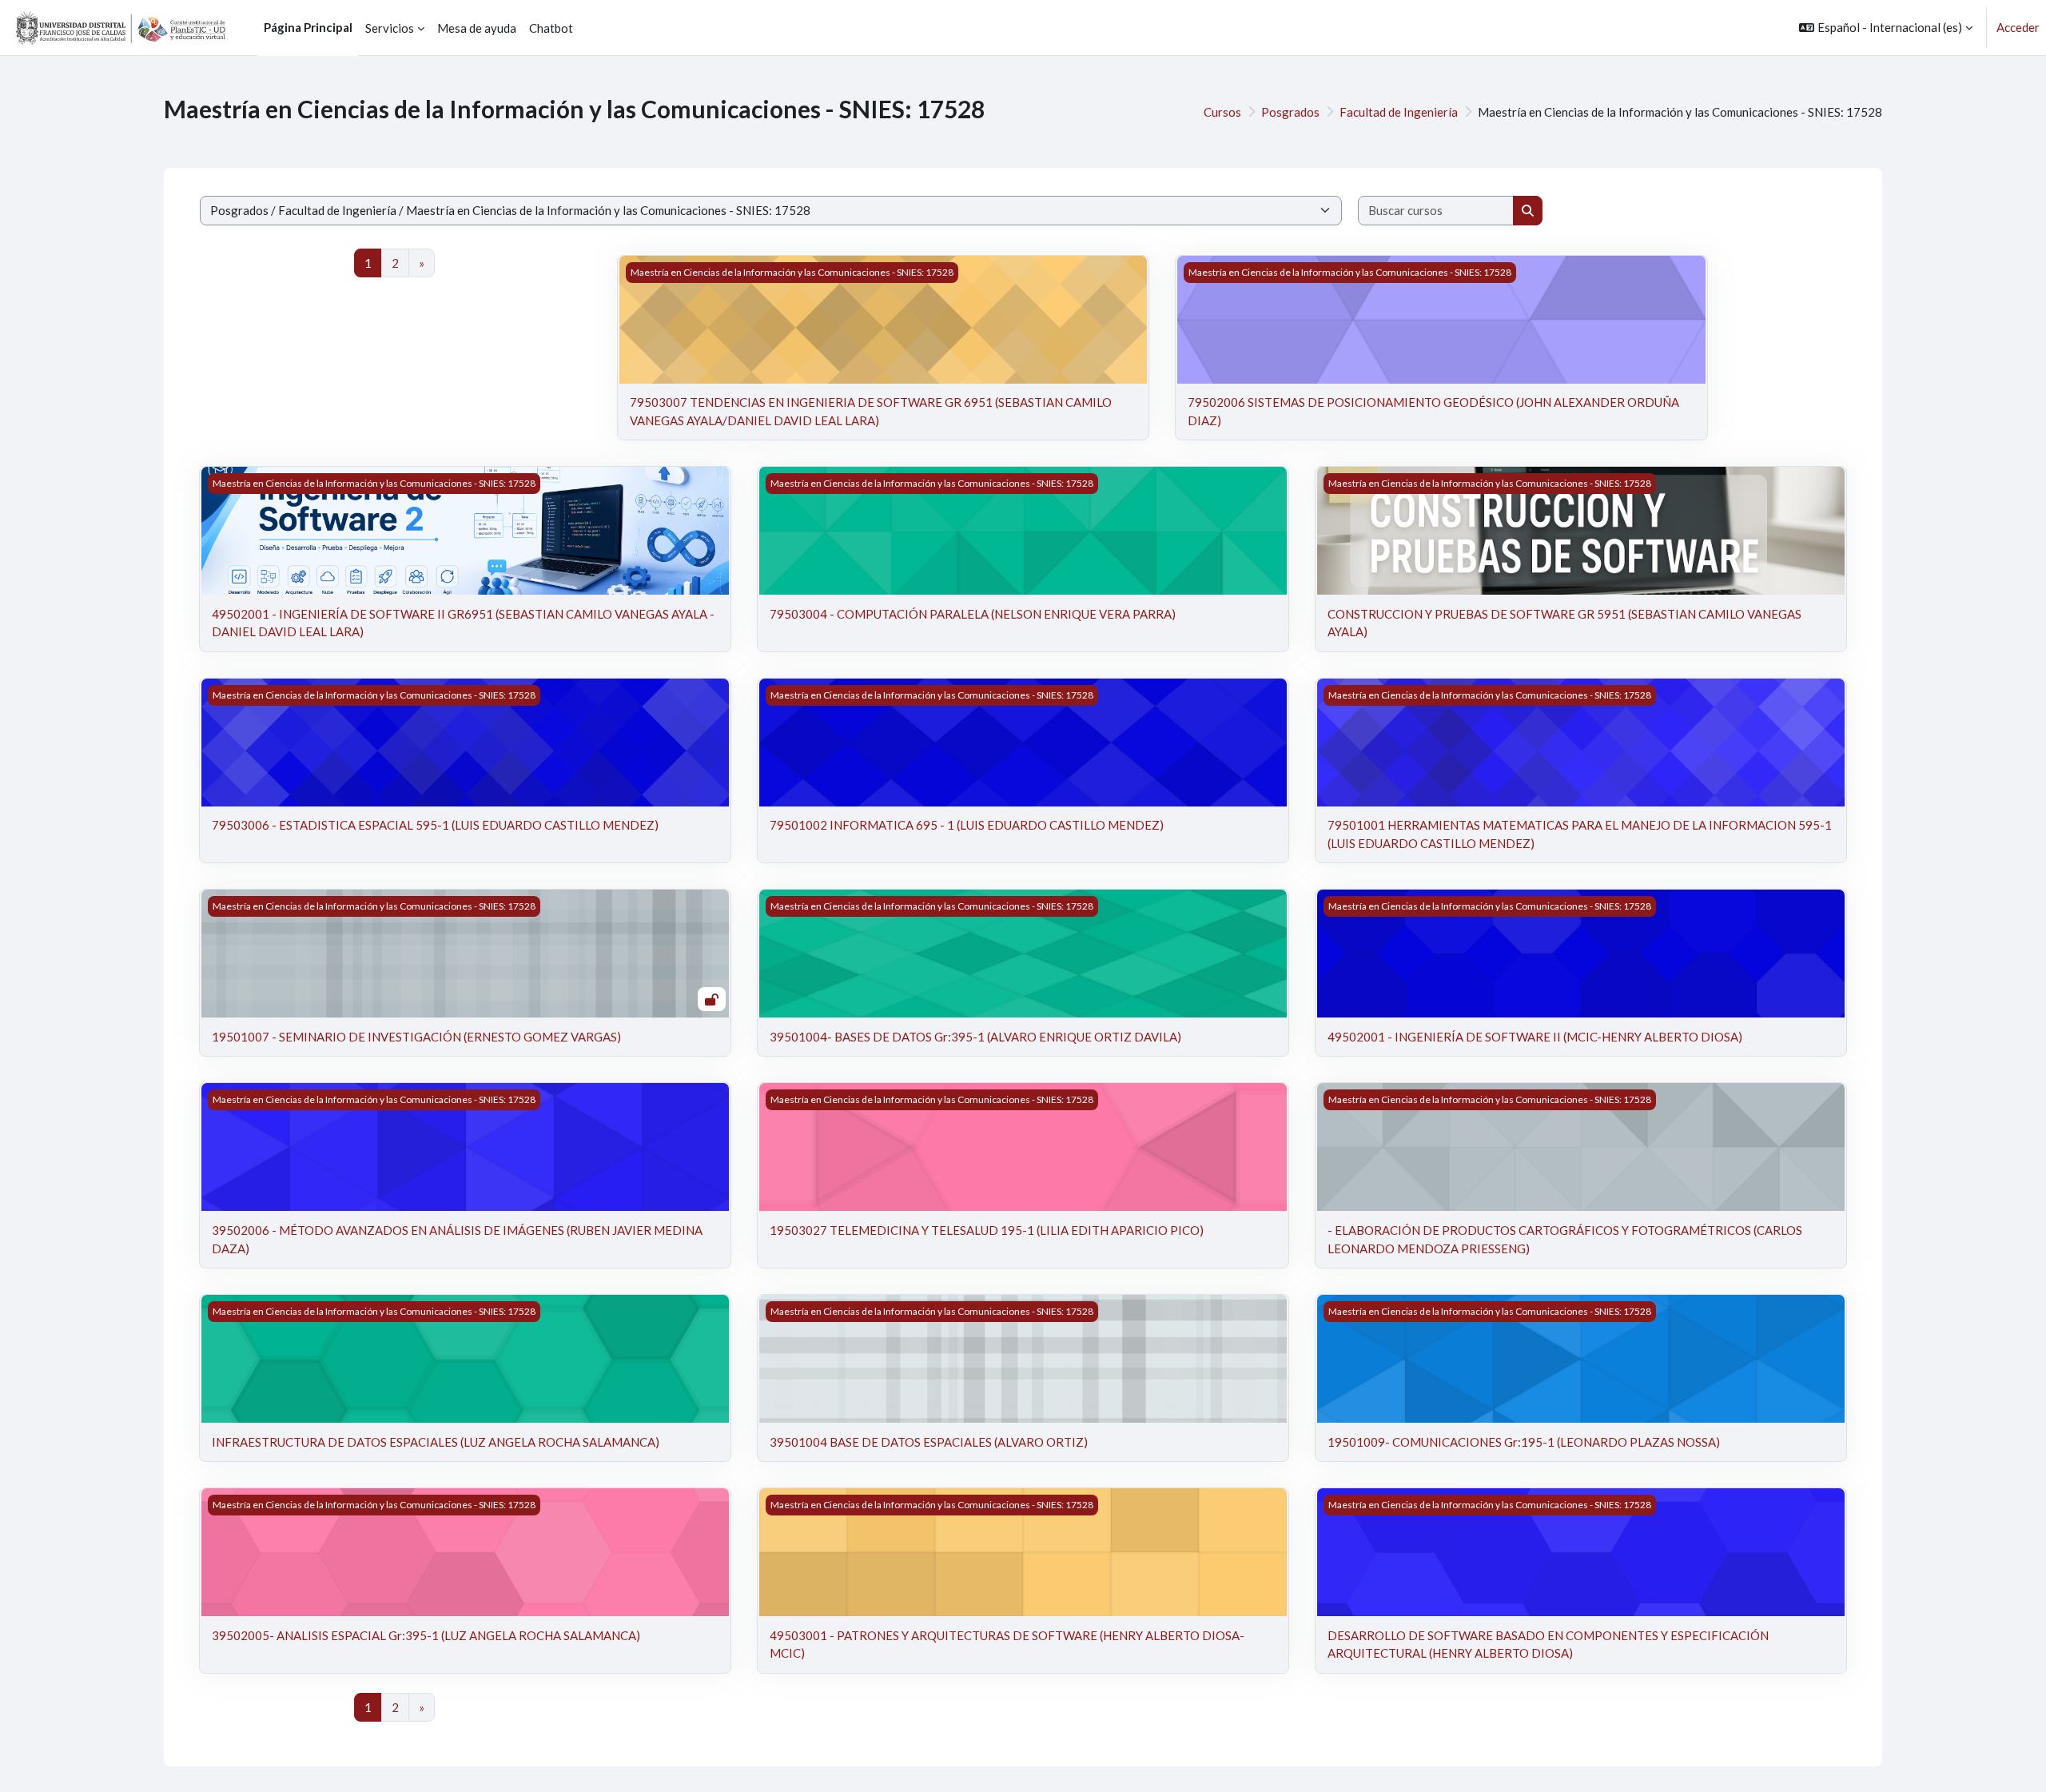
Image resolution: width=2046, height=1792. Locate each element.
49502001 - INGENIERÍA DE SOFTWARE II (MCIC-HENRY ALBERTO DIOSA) (1535, 1037)
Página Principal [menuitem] (308, 27)
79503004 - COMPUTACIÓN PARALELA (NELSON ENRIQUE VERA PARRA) (973, 614)
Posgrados (1290, 112)
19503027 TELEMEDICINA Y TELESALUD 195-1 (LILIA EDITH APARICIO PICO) (987, 1230)
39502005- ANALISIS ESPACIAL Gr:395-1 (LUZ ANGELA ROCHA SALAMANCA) (426, 1635)
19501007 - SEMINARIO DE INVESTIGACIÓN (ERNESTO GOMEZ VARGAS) (416, 1037)
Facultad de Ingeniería (1399, 112)
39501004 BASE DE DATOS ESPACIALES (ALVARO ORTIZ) (929, 1442)
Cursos (1222, 112)
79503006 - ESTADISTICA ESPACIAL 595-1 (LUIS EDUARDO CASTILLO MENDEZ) (435, 825)
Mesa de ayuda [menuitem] (477, 28)
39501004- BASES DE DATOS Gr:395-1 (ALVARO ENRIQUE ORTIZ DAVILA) (975, 1037)
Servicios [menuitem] (390, 28)
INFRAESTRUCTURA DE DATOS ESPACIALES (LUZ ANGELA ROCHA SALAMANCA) (436, 1442)
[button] (1886, 28)
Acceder (2018, 27)
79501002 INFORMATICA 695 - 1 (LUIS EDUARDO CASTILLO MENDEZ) (967, 825)
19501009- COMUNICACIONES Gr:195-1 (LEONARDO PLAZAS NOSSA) (1524, 1442)
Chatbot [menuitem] (551, 28)
